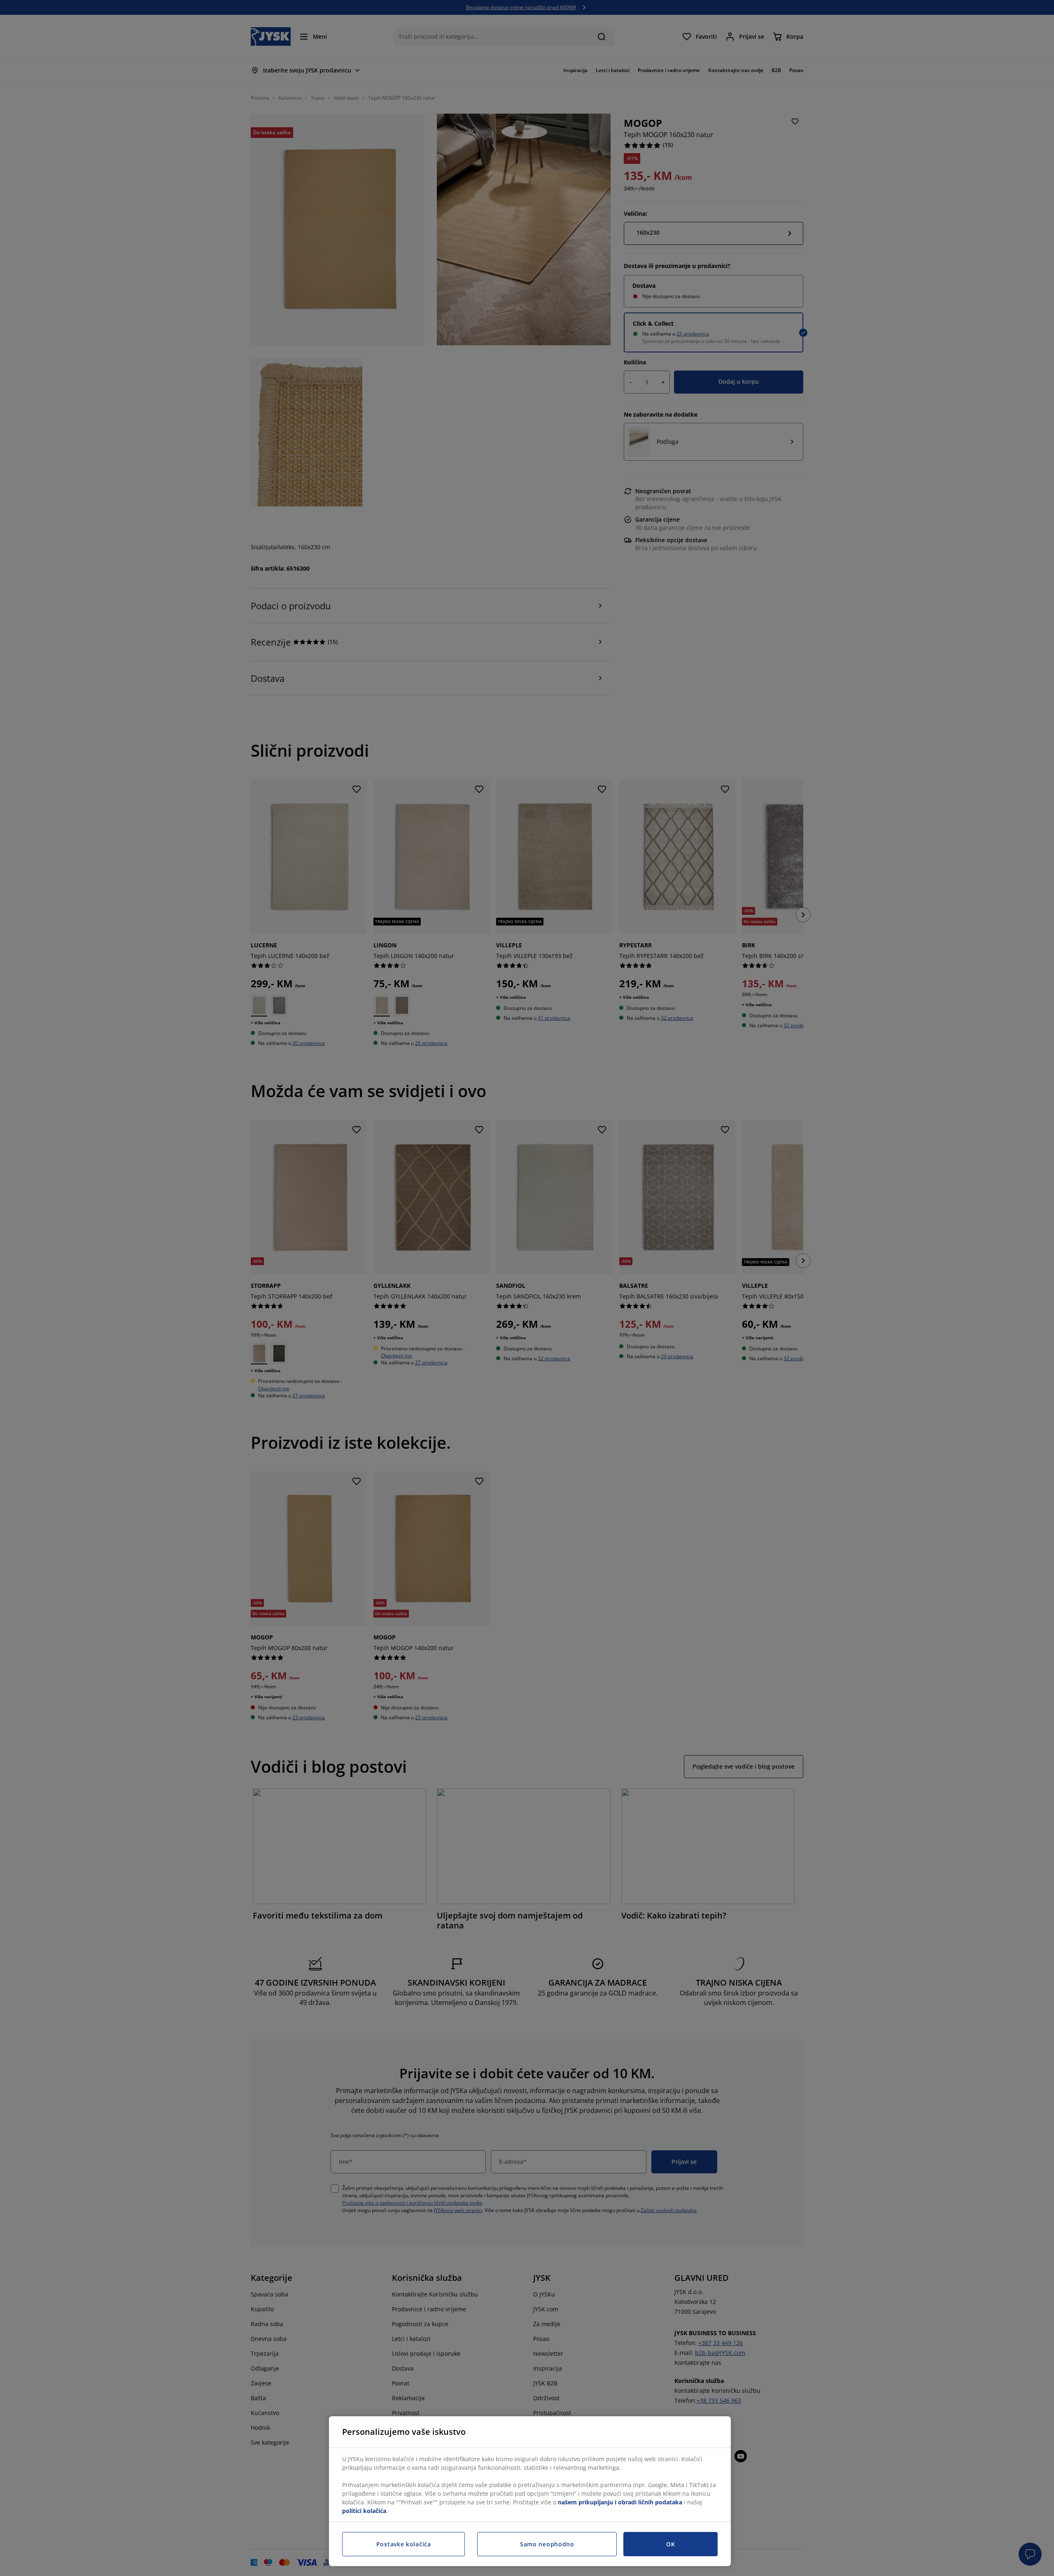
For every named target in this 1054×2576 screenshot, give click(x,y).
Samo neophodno (547, 2544)
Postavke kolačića (404, 2544)
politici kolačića (364, 2511)
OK (670, 2544)
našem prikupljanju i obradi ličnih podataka (620, 2502)
